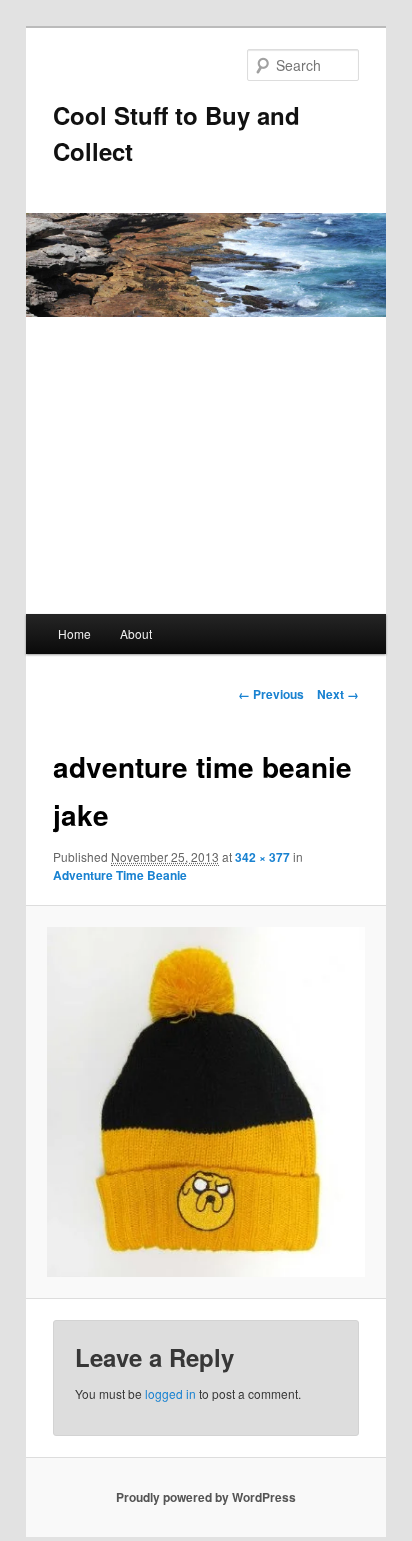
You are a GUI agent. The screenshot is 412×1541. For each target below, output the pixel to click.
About (136, 633)
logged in (170, 1393)
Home (74, 633)
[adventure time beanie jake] (205, 1102)
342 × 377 (262, 857)
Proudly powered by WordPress (206, 1497)
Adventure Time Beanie (120, 875)
